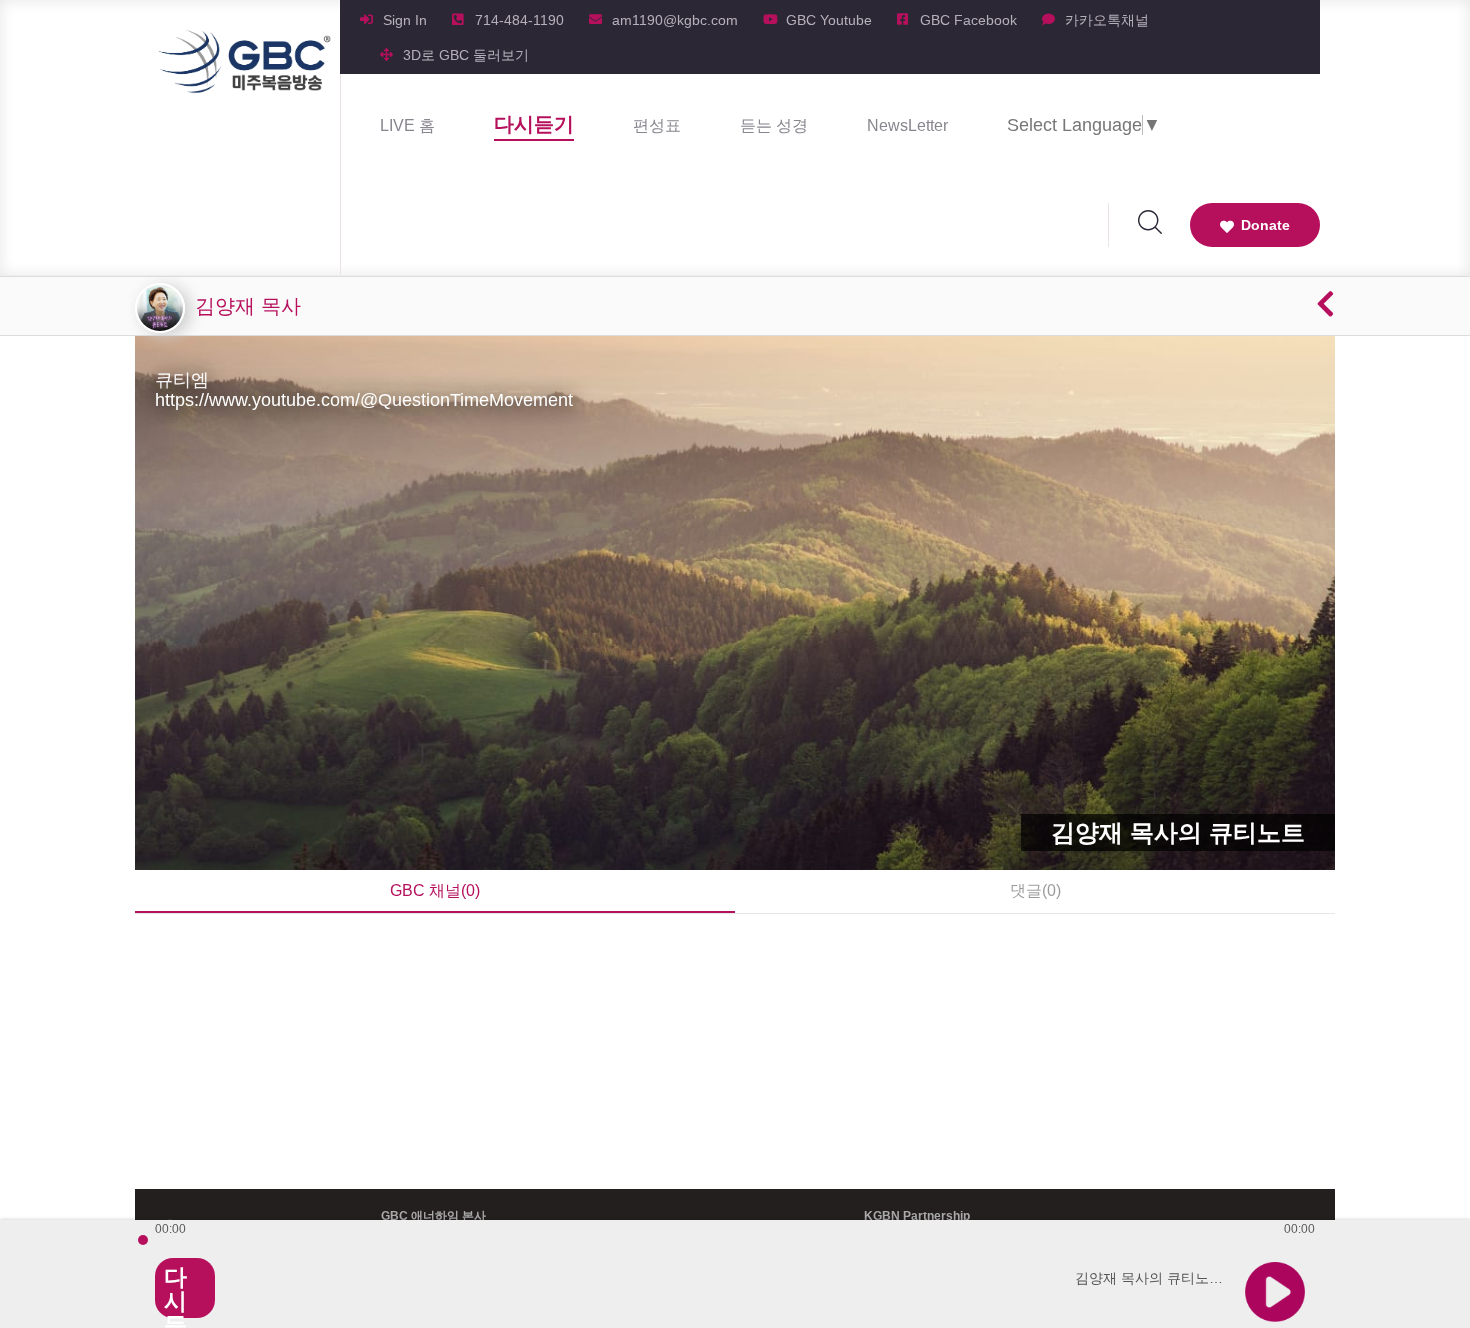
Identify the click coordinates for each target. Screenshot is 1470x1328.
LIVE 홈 (407, 125)
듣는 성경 (774, 125)
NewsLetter (907, 125)
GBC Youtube (829, 20)
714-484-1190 (519, 20)
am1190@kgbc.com (675, 20)
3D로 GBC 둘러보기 (466, 55)
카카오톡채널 (1107, 20)
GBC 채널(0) (435, 890)
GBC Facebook (968, 20)
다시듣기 (534, 124)
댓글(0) (1035, 890)
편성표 (657, 125)
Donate (1265, 225)
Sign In (405, 20)
